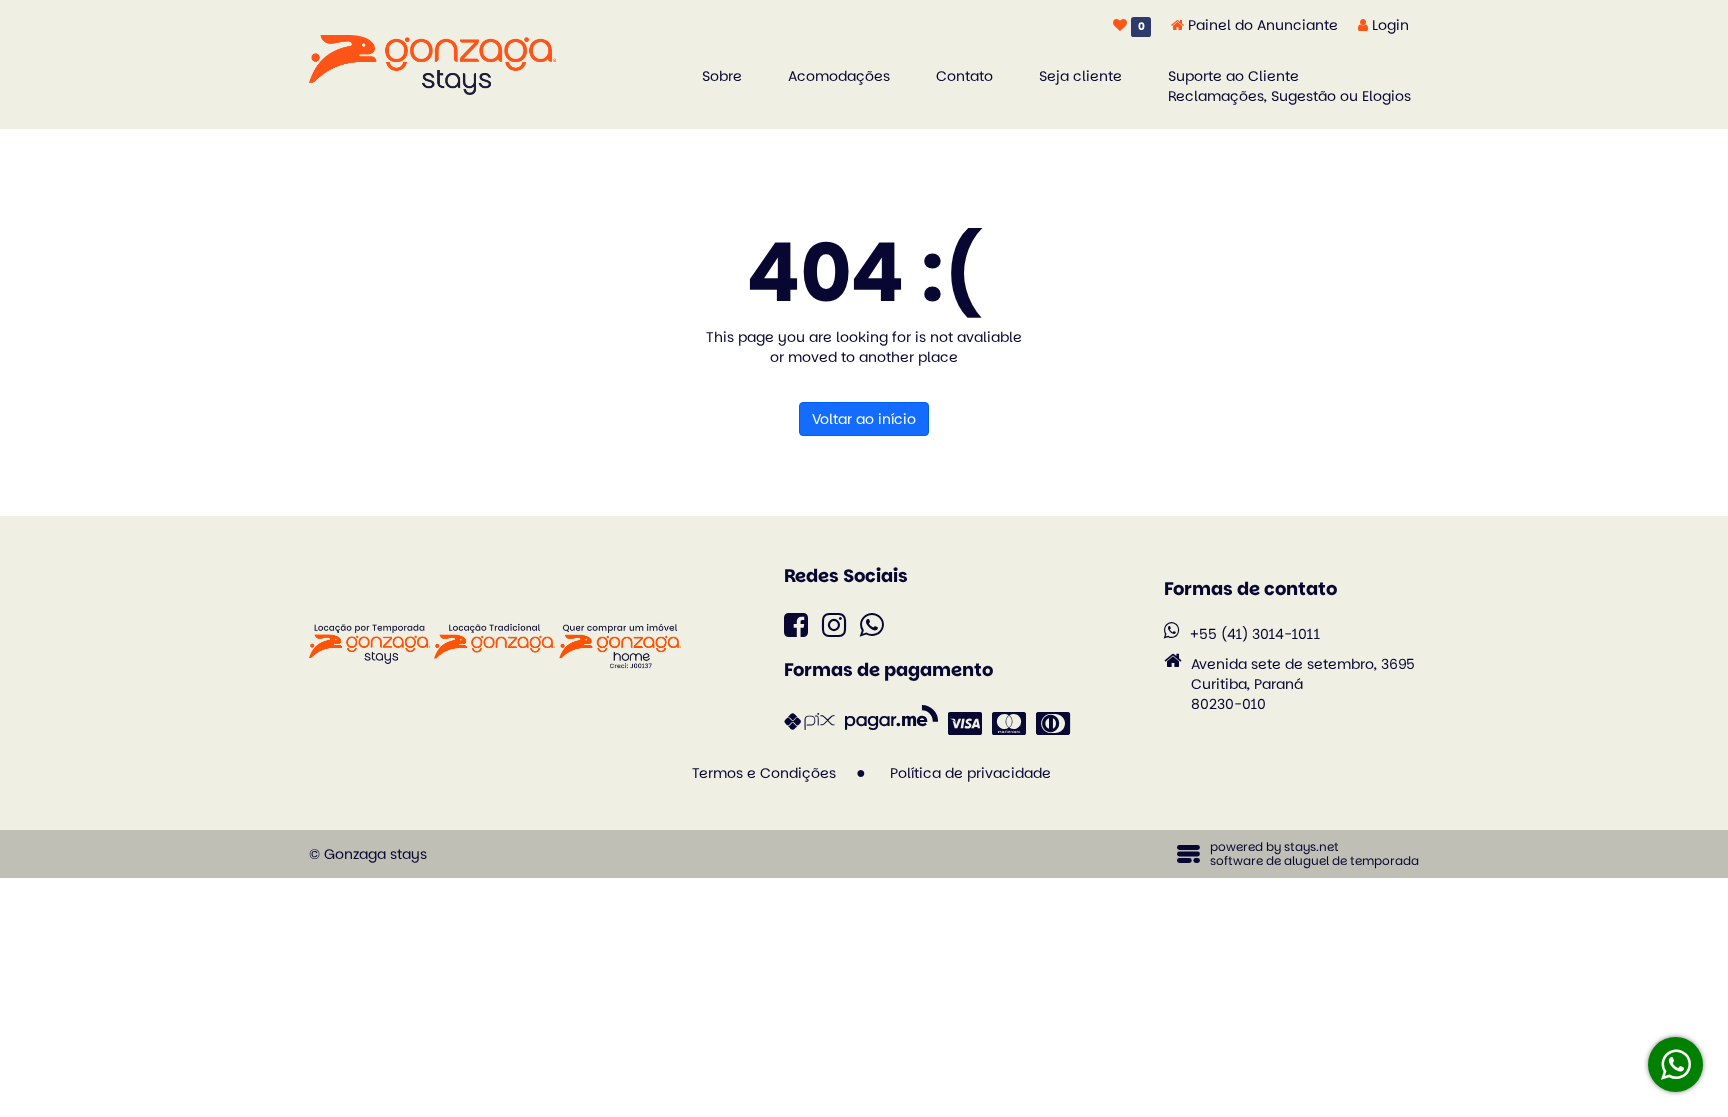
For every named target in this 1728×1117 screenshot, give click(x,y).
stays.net (1311, 846)
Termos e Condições (764, 773)
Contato (964, 76)
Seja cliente (1080, 76)
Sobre (722, 76)
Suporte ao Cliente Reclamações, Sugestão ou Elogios (1289, 86)
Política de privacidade (970, 773)
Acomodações (839, 76)
